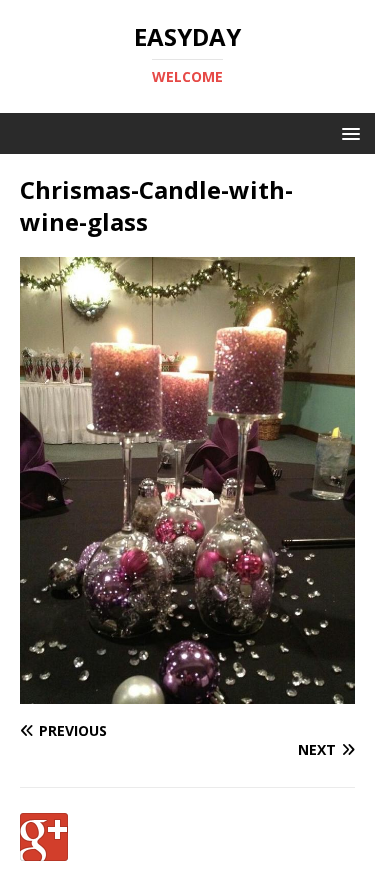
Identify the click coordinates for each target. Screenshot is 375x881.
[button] (347, 132)
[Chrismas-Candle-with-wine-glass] (187, 691)
